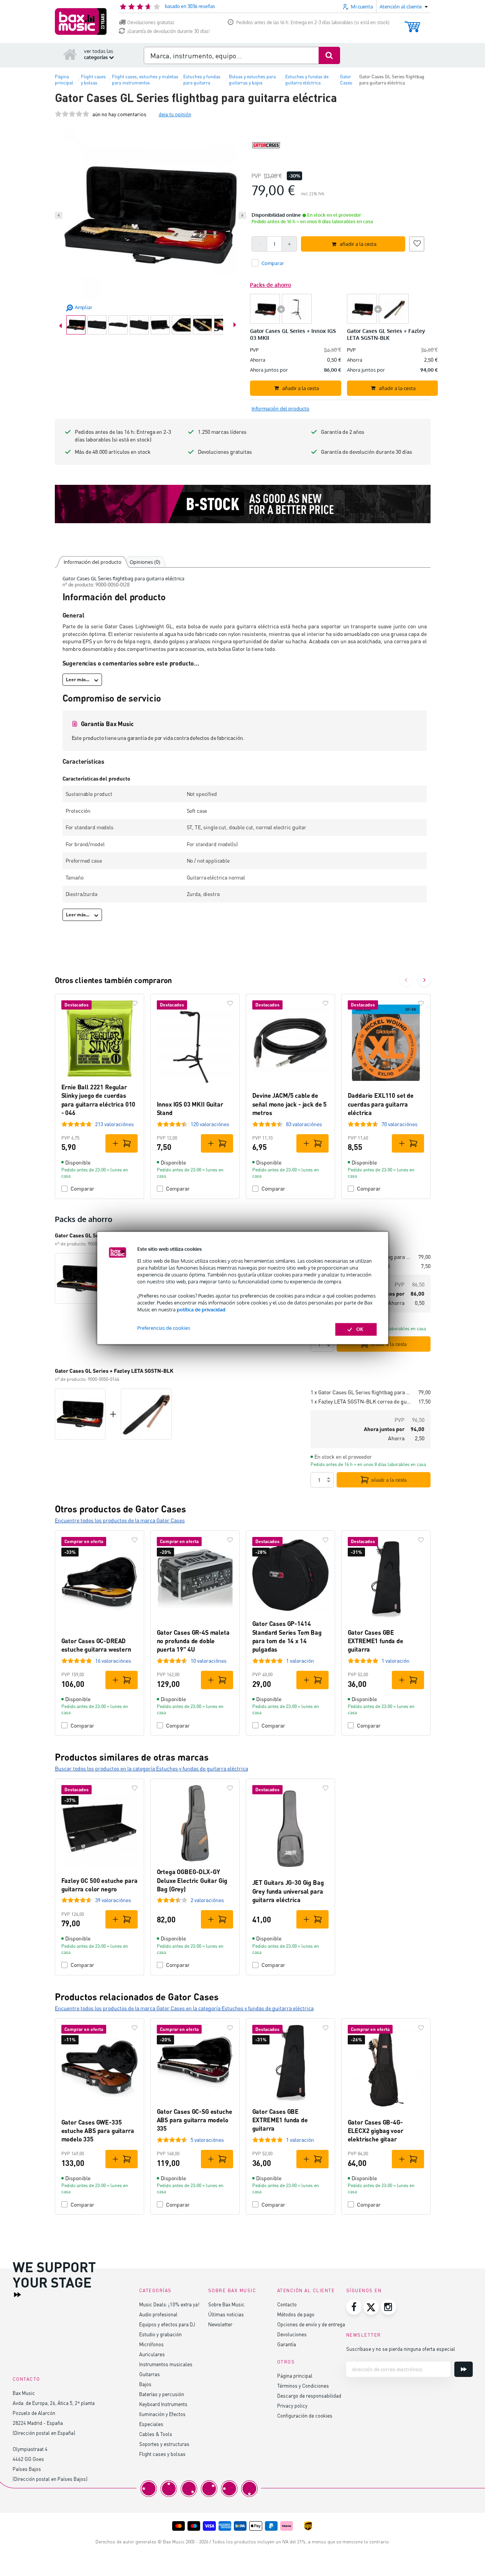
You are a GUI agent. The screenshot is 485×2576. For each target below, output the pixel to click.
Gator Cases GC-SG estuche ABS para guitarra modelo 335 (195, 2120)
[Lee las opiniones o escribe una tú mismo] (72, 114)
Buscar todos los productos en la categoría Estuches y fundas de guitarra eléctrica (151, 1768)
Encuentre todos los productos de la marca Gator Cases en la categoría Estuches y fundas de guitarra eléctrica (184, 2008)
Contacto (287, 2304)
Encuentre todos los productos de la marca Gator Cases (120, 1520)
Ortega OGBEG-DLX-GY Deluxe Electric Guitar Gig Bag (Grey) (192, 1880)
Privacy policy (292, 2406)
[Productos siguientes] (424, 980)
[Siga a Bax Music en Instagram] (388, 2307)
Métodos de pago (296, 2314)
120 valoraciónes (210, 1124)
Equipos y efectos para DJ (167, 2324)
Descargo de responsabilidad (309, 2396)
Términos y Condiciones (303, 2386)
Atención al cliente (306, 2290)
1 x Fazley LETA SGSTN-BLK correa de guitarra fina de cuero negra (361, 1401)
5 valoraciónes (207, 2140)
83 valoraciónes (304, 1124)
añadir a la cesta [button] (358, 244)
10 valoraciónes (209, 1661)
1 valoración (300, 1661)
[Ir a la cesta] (412, 23)
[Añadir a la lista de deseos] (417, 243)
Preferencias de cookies (164, 1328)
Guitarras (150, 2374)
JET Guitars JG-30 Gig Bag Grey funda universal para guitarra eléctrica (288, 1891)
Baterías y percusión (162, 2394)
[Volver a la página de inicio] (70, 54)
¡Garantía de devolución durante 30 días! (169, 31)
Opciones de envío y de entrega (311, 2324)
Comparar (82, 1188)
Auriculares (152, 2354)
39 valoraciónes (113, 1900)
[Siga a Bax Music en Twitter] (371, 2307)
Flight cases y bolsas (162, 2454)
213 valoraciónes (114, 1124)
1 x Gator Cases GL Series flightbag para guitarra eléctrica (361, 1392)
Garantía (287, 2344)
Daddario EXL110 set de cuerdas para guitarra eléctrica (381, 1104)
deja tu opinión (175, 114)
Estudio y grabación (160, 2334)
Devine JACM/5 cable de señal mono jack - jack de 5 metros (290, 1104)
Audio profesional (158, 2314)
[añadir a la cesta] (122, 1143)
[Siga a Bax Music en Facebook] (354, 2307)
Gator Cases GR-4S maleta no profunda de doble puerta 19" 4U (193, 1641)
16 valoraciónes (113, 1661)
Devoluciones (292, 2334)
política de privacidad (201, 1309)
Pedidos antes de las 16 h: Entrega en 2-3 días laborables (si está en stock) (313, 22)
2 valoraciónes (207, 1900)
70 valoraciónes (400, 1124)
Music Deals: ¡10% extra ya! (169, 2304)
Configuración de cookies (305, 2415)
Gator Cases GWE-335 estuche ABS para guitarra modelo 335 (98, 2131)
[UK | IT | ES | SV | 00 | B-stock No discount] (243, 504)
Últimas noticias (226, 2314)
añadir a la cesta (389, 1344)
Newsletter (220, 2324)
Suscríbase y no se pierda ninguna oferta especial (401, 2349)
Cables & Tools (156, 2434)
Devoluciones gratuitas (151, 22)
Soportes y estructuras (164, 2444)
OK (360, 1329)
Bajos (145, 2384)
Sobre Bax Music (226, 2304)
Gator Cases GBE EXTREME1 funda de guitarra (376, 1641)
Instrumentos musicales (166, 2364)
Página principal (295, 2376)
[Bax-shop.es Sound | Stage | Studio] (81, 21)
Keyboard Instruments (163, 2404)
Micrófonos (151, 2344)
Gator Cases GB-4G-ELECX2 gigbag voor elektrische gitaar (376, 2131)
